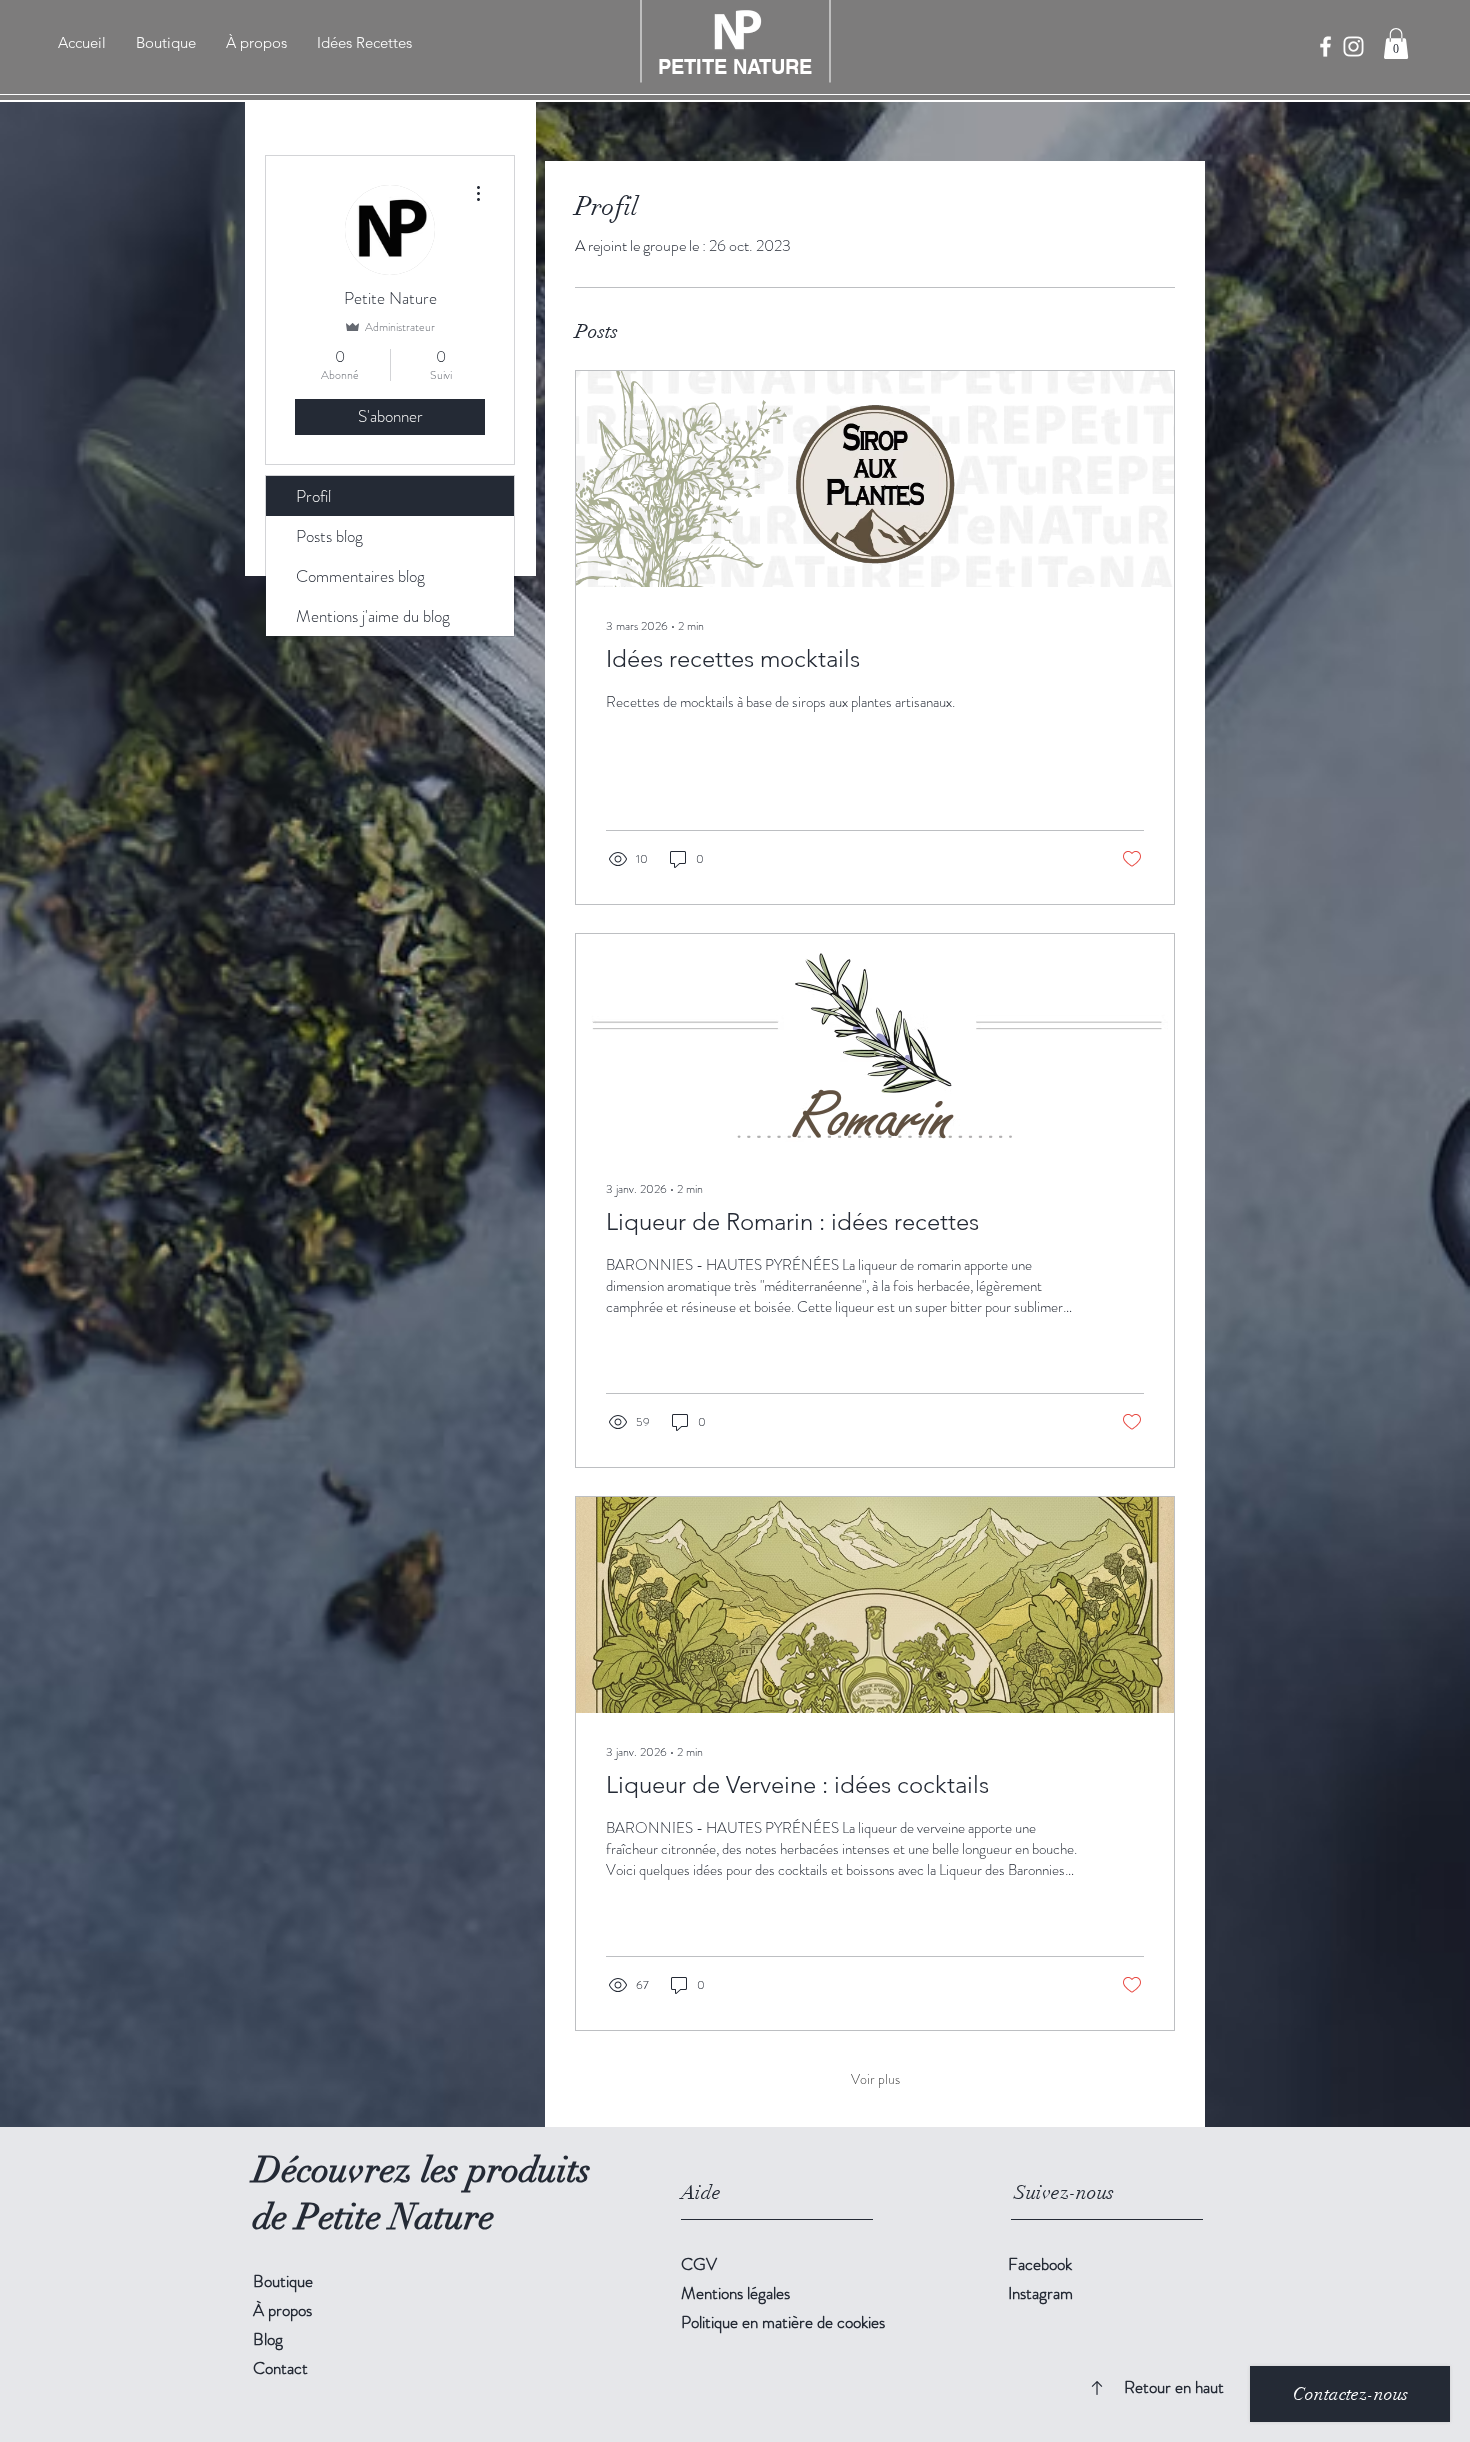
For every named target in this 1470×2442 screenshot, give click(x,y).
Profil (313, 496)
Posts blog (329, 536)
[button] (1396, 43)
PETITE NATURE (735, 67)
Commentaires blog (360, 576)
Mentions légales (735, 2293)
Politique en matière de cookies (783, 2322)
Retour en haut (1174, 2387)
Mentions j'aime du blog (373, 616)
